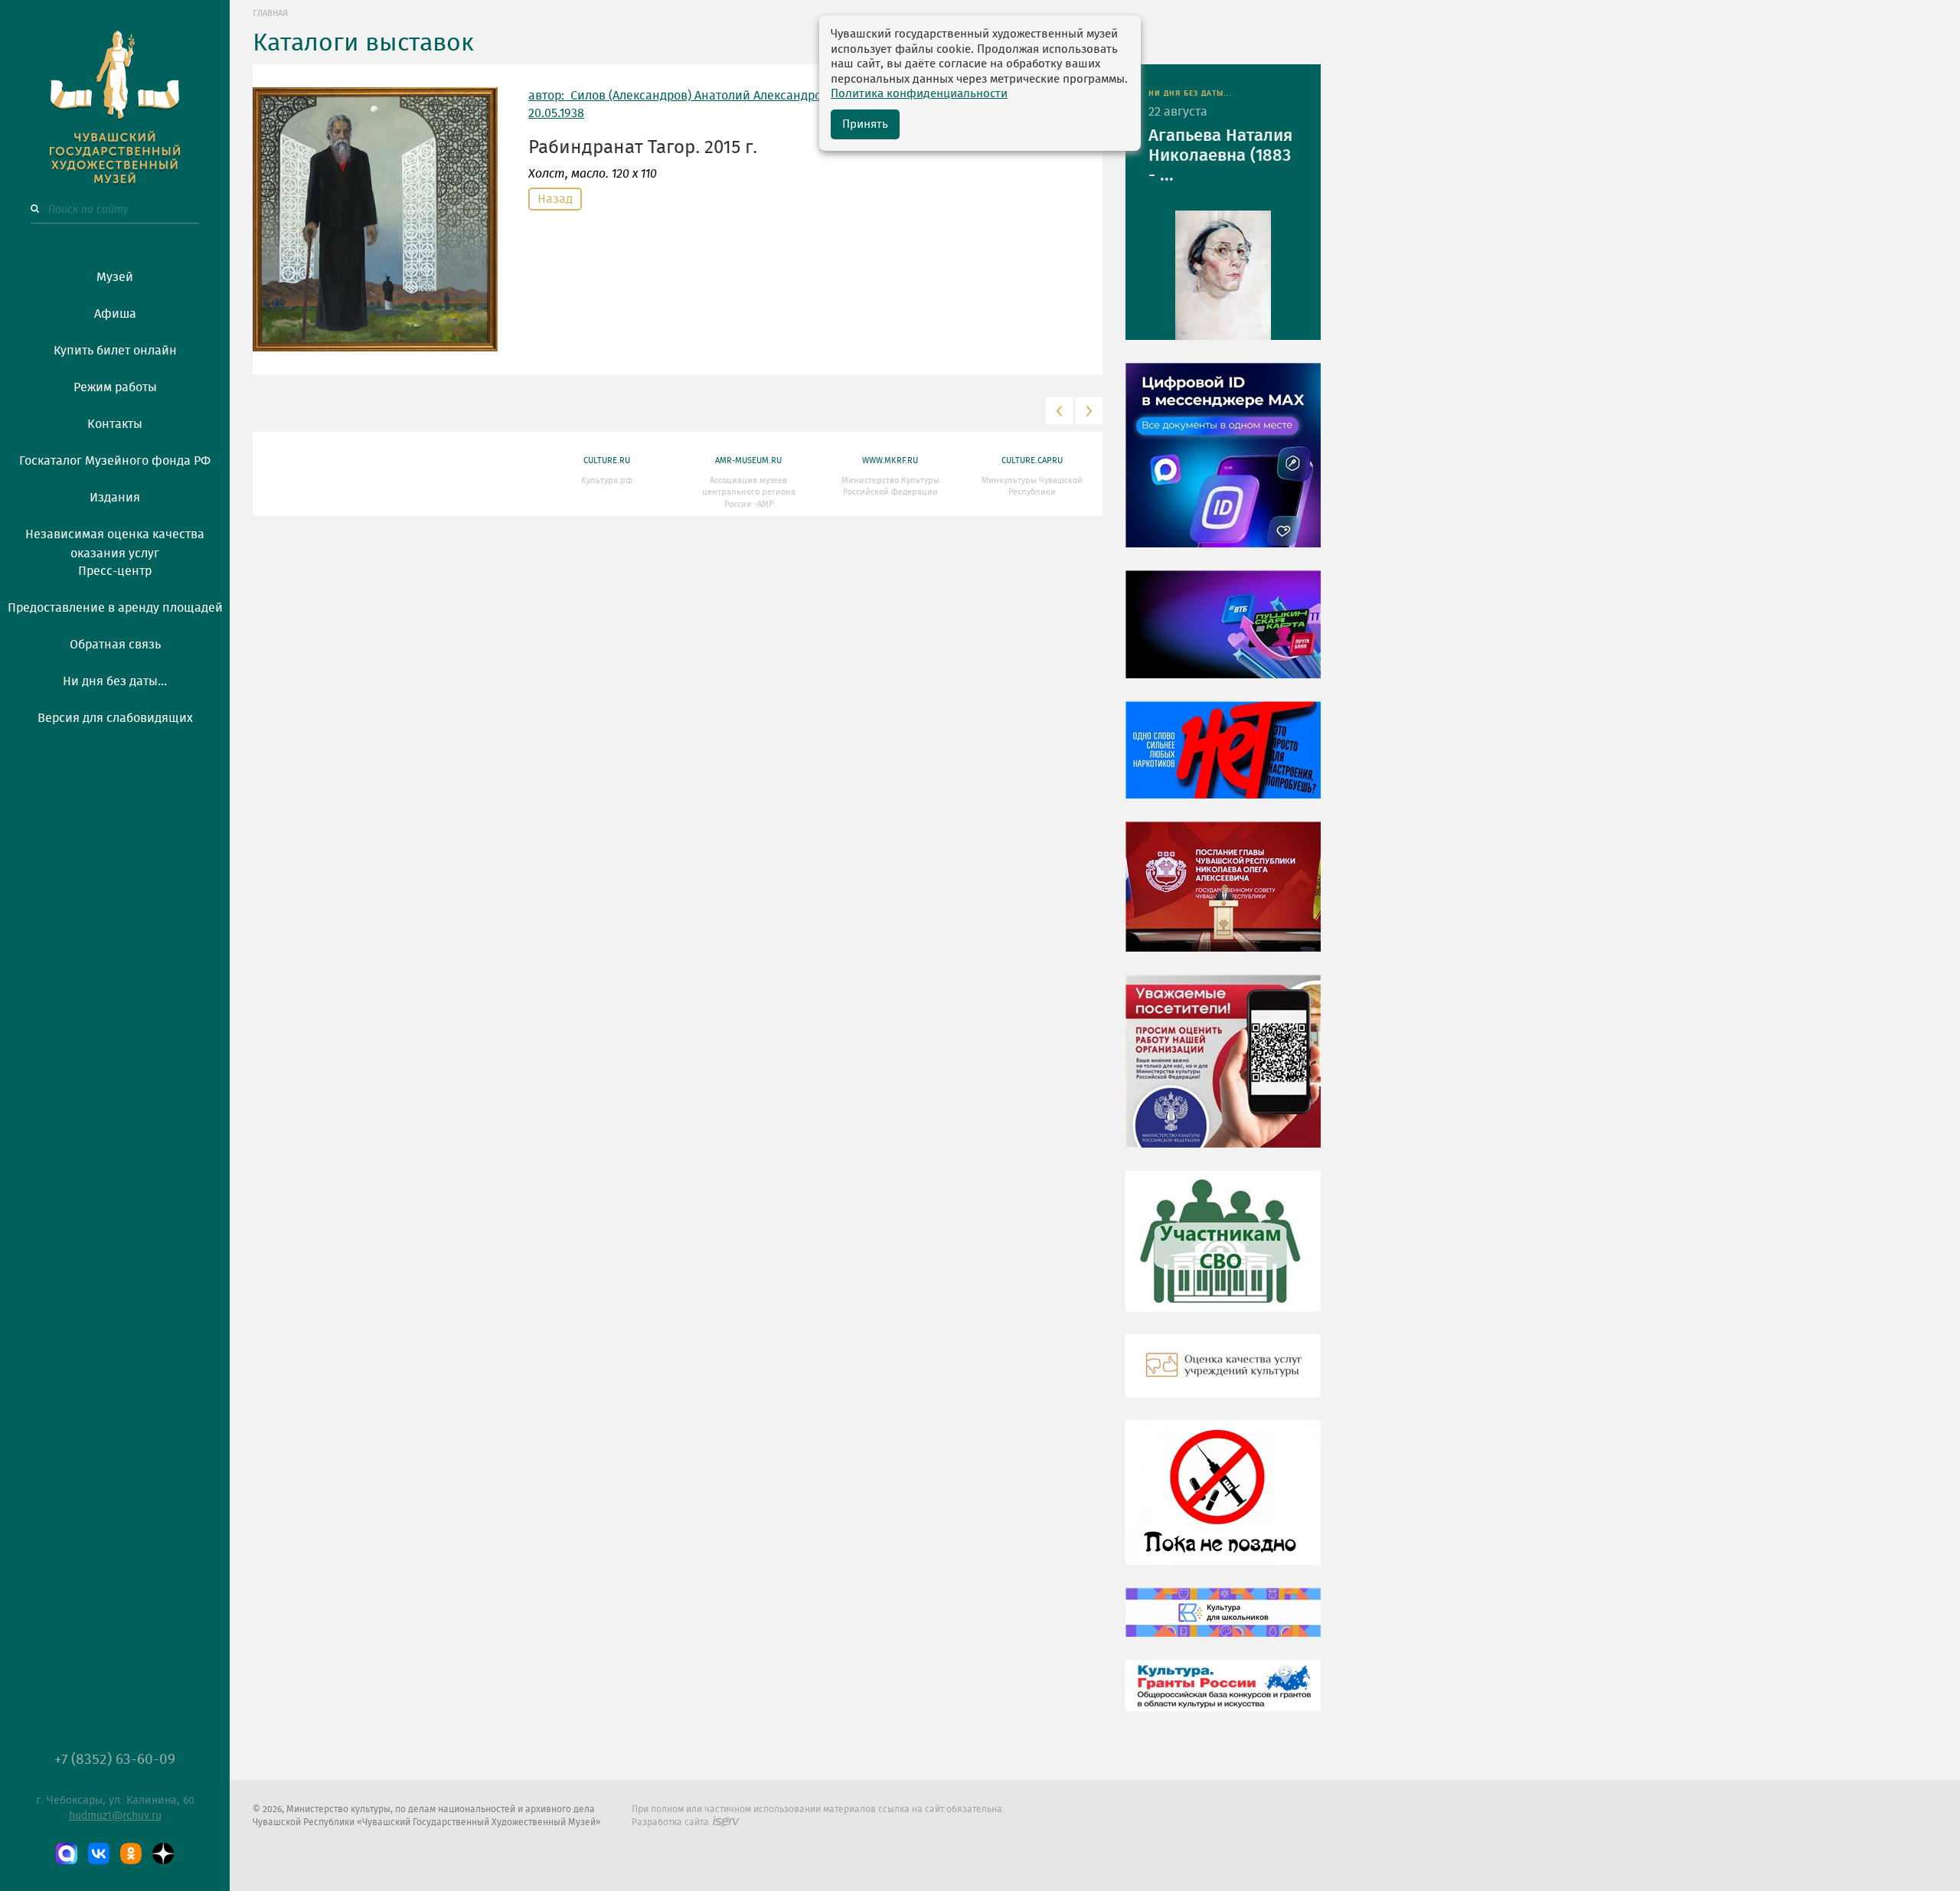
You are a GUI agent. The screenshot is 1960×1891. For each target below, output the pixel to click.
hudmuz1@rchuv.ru (115, 1816)
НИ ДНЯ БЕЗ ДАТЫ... (1191, 93)
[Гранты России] (1223, 1697)
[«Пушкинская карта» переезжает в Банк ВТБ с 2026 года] (1223, 635)
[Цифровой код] (1223, 466)
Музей (115, 277)
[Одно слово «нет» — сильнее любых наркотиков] (1223, 761)
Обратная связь (115, 645)
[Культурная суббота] (1223, 1624)
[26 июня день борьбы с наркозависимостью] (1223, 1504)
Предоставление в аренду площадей (115, 608)
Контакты (115, 424)
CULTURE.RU (607, 461)
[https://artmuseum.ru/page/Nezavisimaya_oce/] (1223, 1377)
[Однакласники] (131, 1853)
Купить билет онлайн (115, 351)
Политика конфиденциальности (919, 94)
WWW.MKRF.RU (890, 461)
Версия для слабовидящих (115, 718)
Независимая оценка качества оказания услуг (115, 541)
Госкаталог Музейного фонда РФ (115, 461)
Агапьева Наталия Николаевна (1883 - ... (1220, 155)
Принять (865, 124)
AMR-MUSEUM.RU (748, 461)
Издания (115, 498)
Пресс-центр (115, 571)
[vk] (99, 1853)
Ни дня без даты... (115, 681)
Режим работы (115, 387)
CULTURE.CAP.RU (1032, 461)
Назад (555, 199)
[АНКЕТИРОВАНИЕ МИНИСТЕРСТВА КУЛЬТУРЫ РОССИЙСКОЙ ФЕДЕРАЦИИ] (1223, 1073)
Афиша (115, 314)
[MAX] (67, 1853)
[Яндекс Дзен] (163, 1853)
